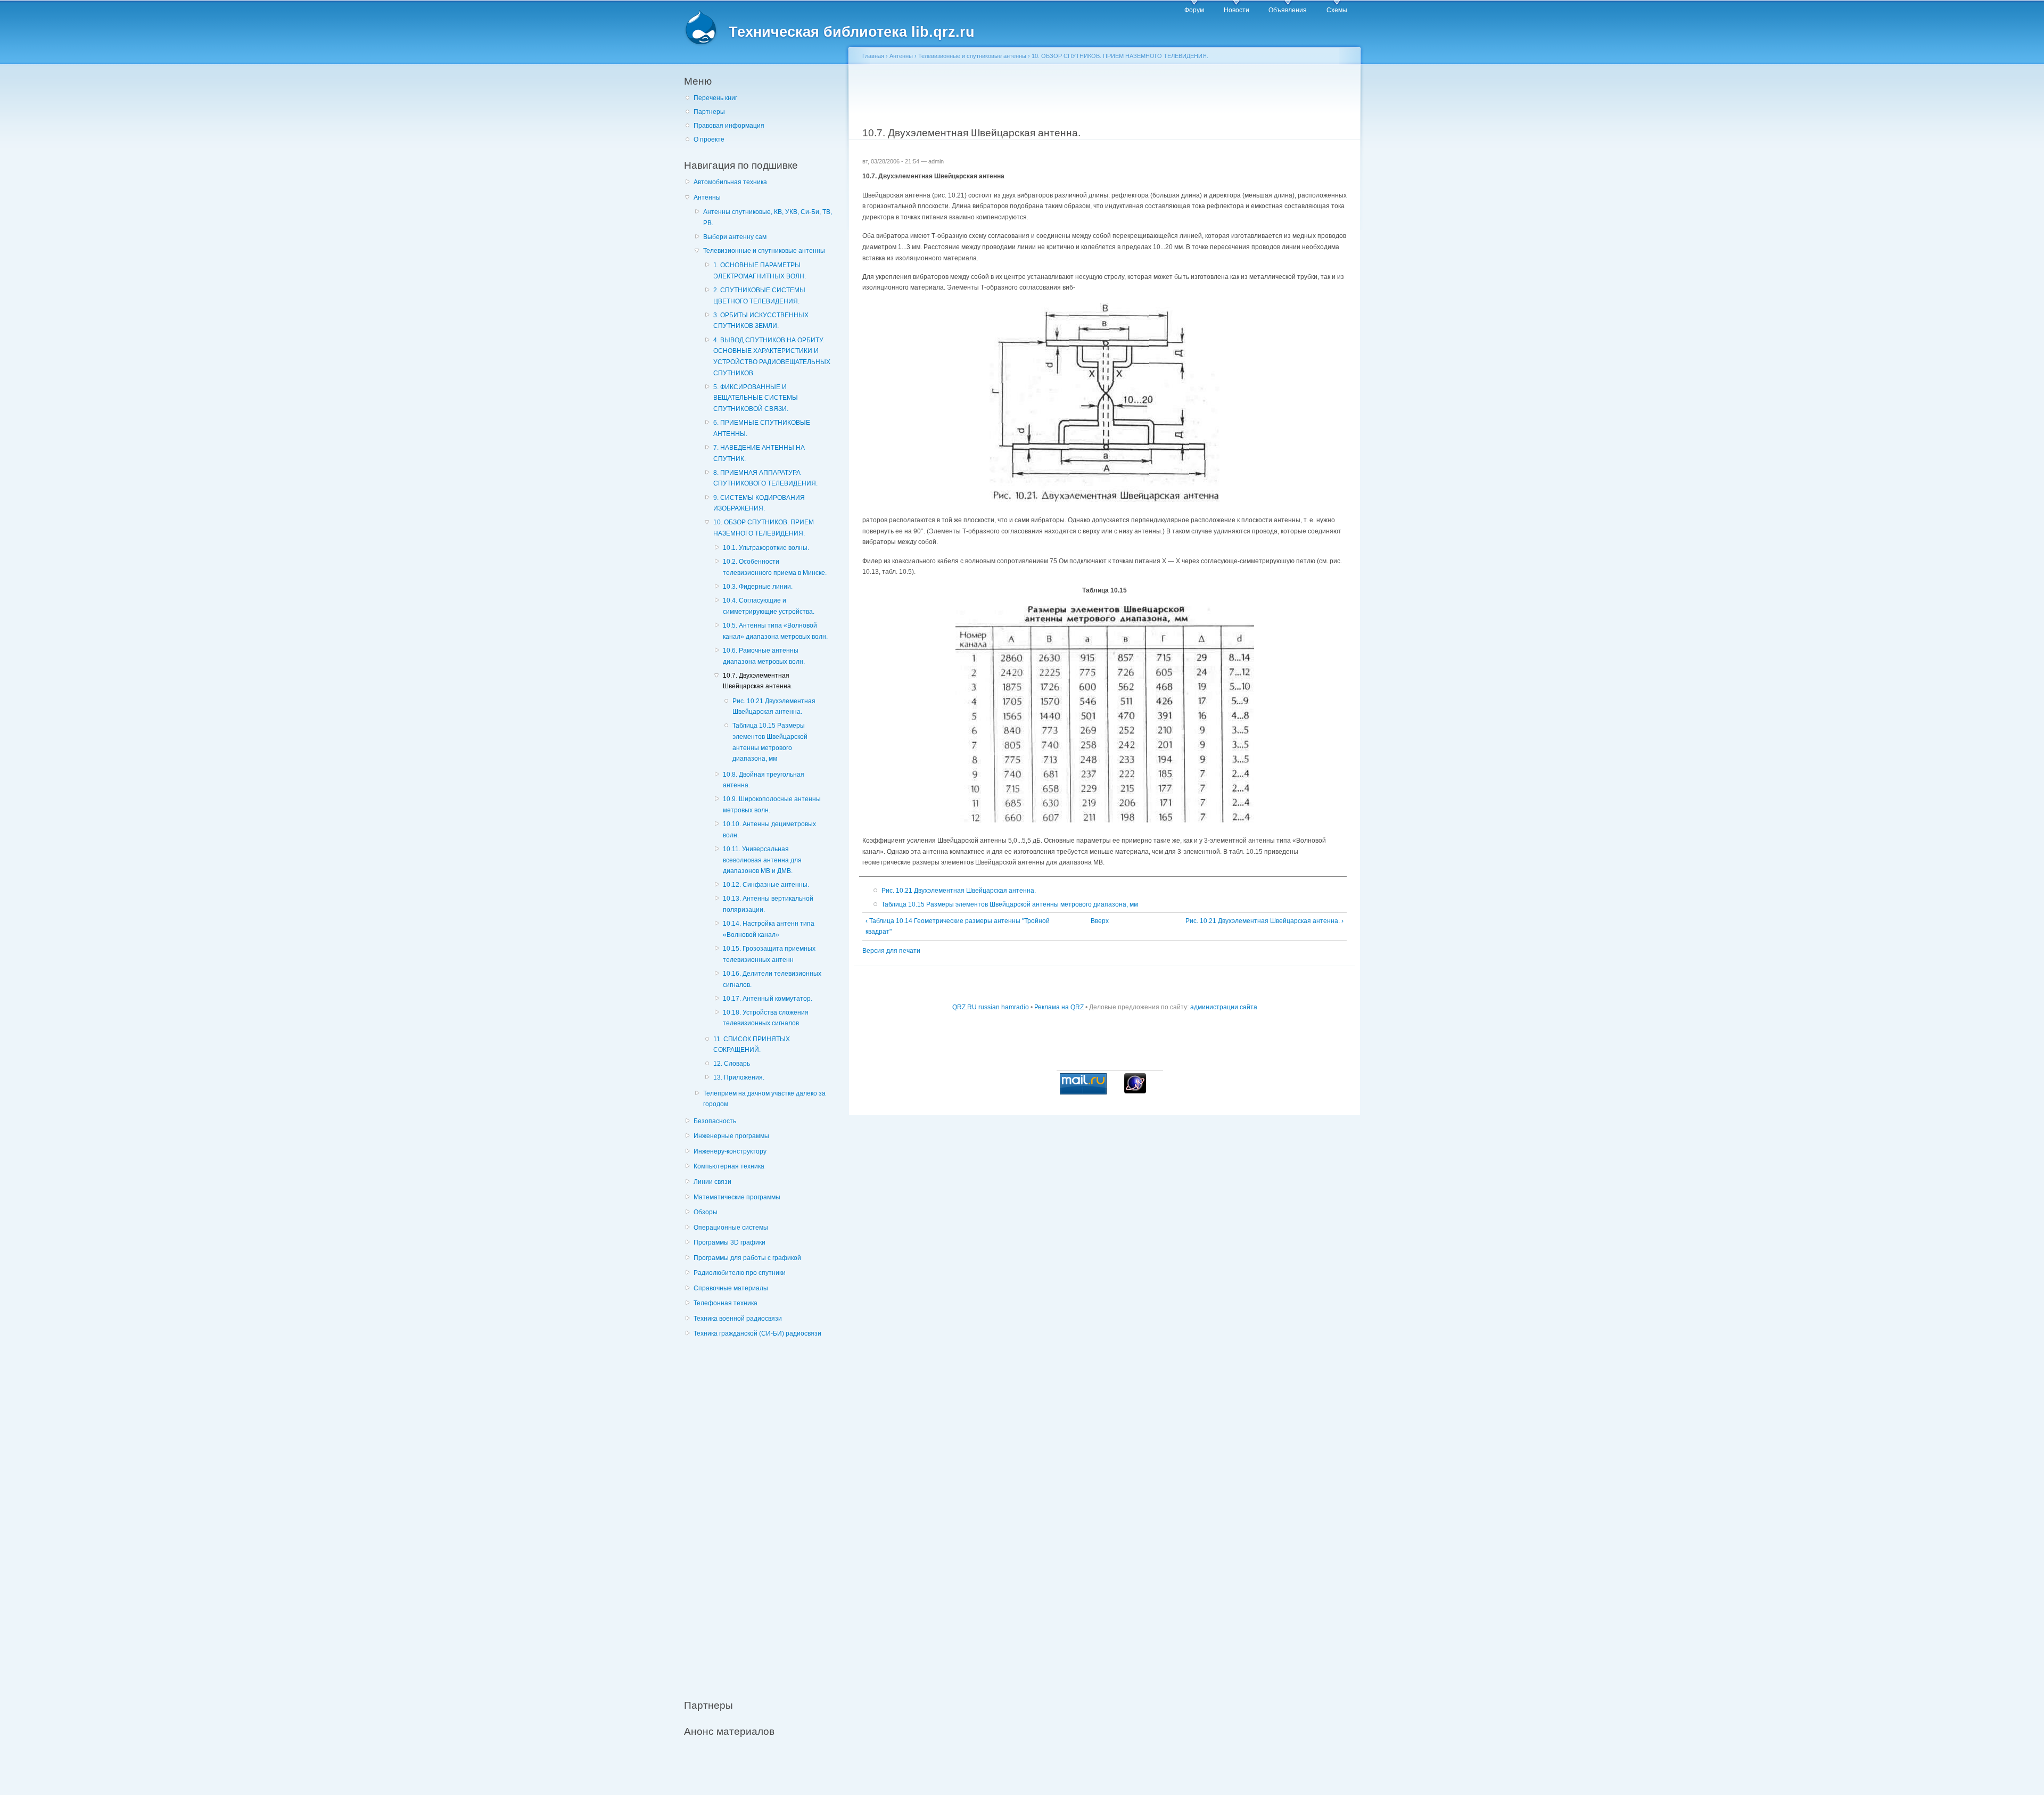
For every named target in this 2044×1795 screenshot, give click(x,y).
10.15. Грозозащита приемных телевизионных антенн (769, 954)
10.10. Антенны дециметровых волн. (769, 830)
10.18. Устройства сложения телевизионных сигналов (766, 1018)
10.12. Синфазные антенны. (766, 885)
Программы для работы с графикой (747, 1258)
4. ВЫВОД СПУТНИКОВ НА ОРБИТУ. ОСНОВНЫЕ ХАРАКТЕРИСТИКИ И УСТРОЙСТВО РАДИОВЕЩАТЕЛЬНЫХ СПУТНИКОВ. (772, 357)
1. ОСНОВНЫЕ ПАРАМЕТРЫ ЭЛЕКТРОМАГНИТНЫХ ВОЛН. (760, 271)
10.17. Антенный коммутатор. (768, 999)
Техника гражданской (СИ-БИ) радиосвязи (757, 1333)
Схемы (1337, 10)
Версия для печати (891, 951)
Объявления (1288, 10)
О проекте (709, 139)
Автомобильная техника (730, 182)
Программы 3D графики (730, 1242)
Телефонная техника (726, 1303)
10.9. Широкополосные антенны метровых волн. (772, 805)
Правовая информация (729, 126)
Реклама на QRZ (1059, 1007)
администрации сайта (1224, 1007)
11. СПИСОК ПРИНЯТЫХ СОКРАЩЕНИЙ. (752, 1045)
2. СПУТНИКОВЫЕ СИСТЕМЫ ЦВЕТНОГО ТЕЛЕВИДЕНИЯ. (759, 296)
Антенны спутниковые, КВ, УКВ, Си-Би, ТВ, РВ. (768, 217)
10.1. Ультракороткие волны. (766, 548)
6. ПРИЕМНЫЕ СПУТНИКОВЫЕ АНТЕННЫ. (762, 428)
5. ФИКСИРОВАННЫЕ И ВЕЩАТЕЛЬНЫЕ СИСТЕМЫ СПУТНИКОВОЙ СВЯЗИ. (756, 398)
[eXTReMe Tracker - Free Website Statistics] (1135, 1091)
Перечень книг (715, 98)
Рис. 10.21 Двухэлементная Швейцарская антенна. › (1264, 921)
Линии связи (712, 1182)
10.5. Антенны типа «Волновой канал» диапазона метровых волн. (775, 631)
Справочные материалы (731, 1288)
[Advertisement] (764, 1513)
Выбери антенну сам (735, 237)
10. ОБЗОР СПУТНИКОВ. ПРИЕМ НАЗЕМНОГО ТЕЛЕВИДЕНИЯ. (764, 528)
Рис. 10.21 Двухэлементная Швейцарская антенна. (774, 707)
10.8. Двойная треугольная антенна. (764, 780)
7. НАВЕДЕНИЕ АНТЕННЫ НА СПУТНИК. (759, 453)
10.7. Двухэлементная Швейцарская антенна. (758, 681)
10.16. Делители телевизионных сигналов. (772, 979)
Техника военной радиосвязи (738, 1319)
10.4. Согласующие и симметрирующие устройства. (769, 606)
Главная (873, 56)
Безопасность (715, 1121)
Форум (1194, 10)
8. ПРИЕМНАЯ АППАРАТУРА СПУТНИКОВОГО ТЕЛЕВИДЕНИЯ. (765, 478)
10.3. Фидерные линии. (758, 587)
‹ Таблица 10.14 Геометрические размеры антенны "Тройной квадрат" (958, 927)
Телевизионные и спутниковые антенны (764, 251)
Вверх (1100, 921)
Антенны (707, 197)
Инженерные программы (731, 1136)
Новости (1237, 10)
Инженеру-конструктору (730, 1151)
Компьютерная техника (729, 1166)
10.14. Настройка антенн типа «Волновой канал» (769, 929)
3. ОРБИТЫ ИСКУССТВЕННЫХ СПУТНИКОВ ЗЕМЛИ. (761, 321)
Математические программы (737, 1197)
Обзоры (706, 1212)
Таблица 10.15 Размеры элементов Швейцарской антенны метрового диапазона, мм (770, 742)
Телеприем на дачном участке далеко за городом (764, 1099)
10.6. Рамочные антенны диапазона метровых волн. (764, 656)
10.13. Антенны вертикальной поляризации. (768, 904)
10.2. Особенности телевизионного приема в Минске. (775, 567)
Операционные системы (731, 1228)
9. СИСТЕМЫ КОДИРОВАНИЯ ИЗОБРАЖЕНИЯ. (759, 503)
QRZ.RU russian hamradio (991, 1007)
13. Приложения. (739, 1077)
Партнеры (709, 112)
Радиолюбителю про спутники (740, 1273)
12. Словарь (732, 1064)
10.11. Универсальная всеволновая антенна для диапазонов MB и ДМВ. (762, 860)
